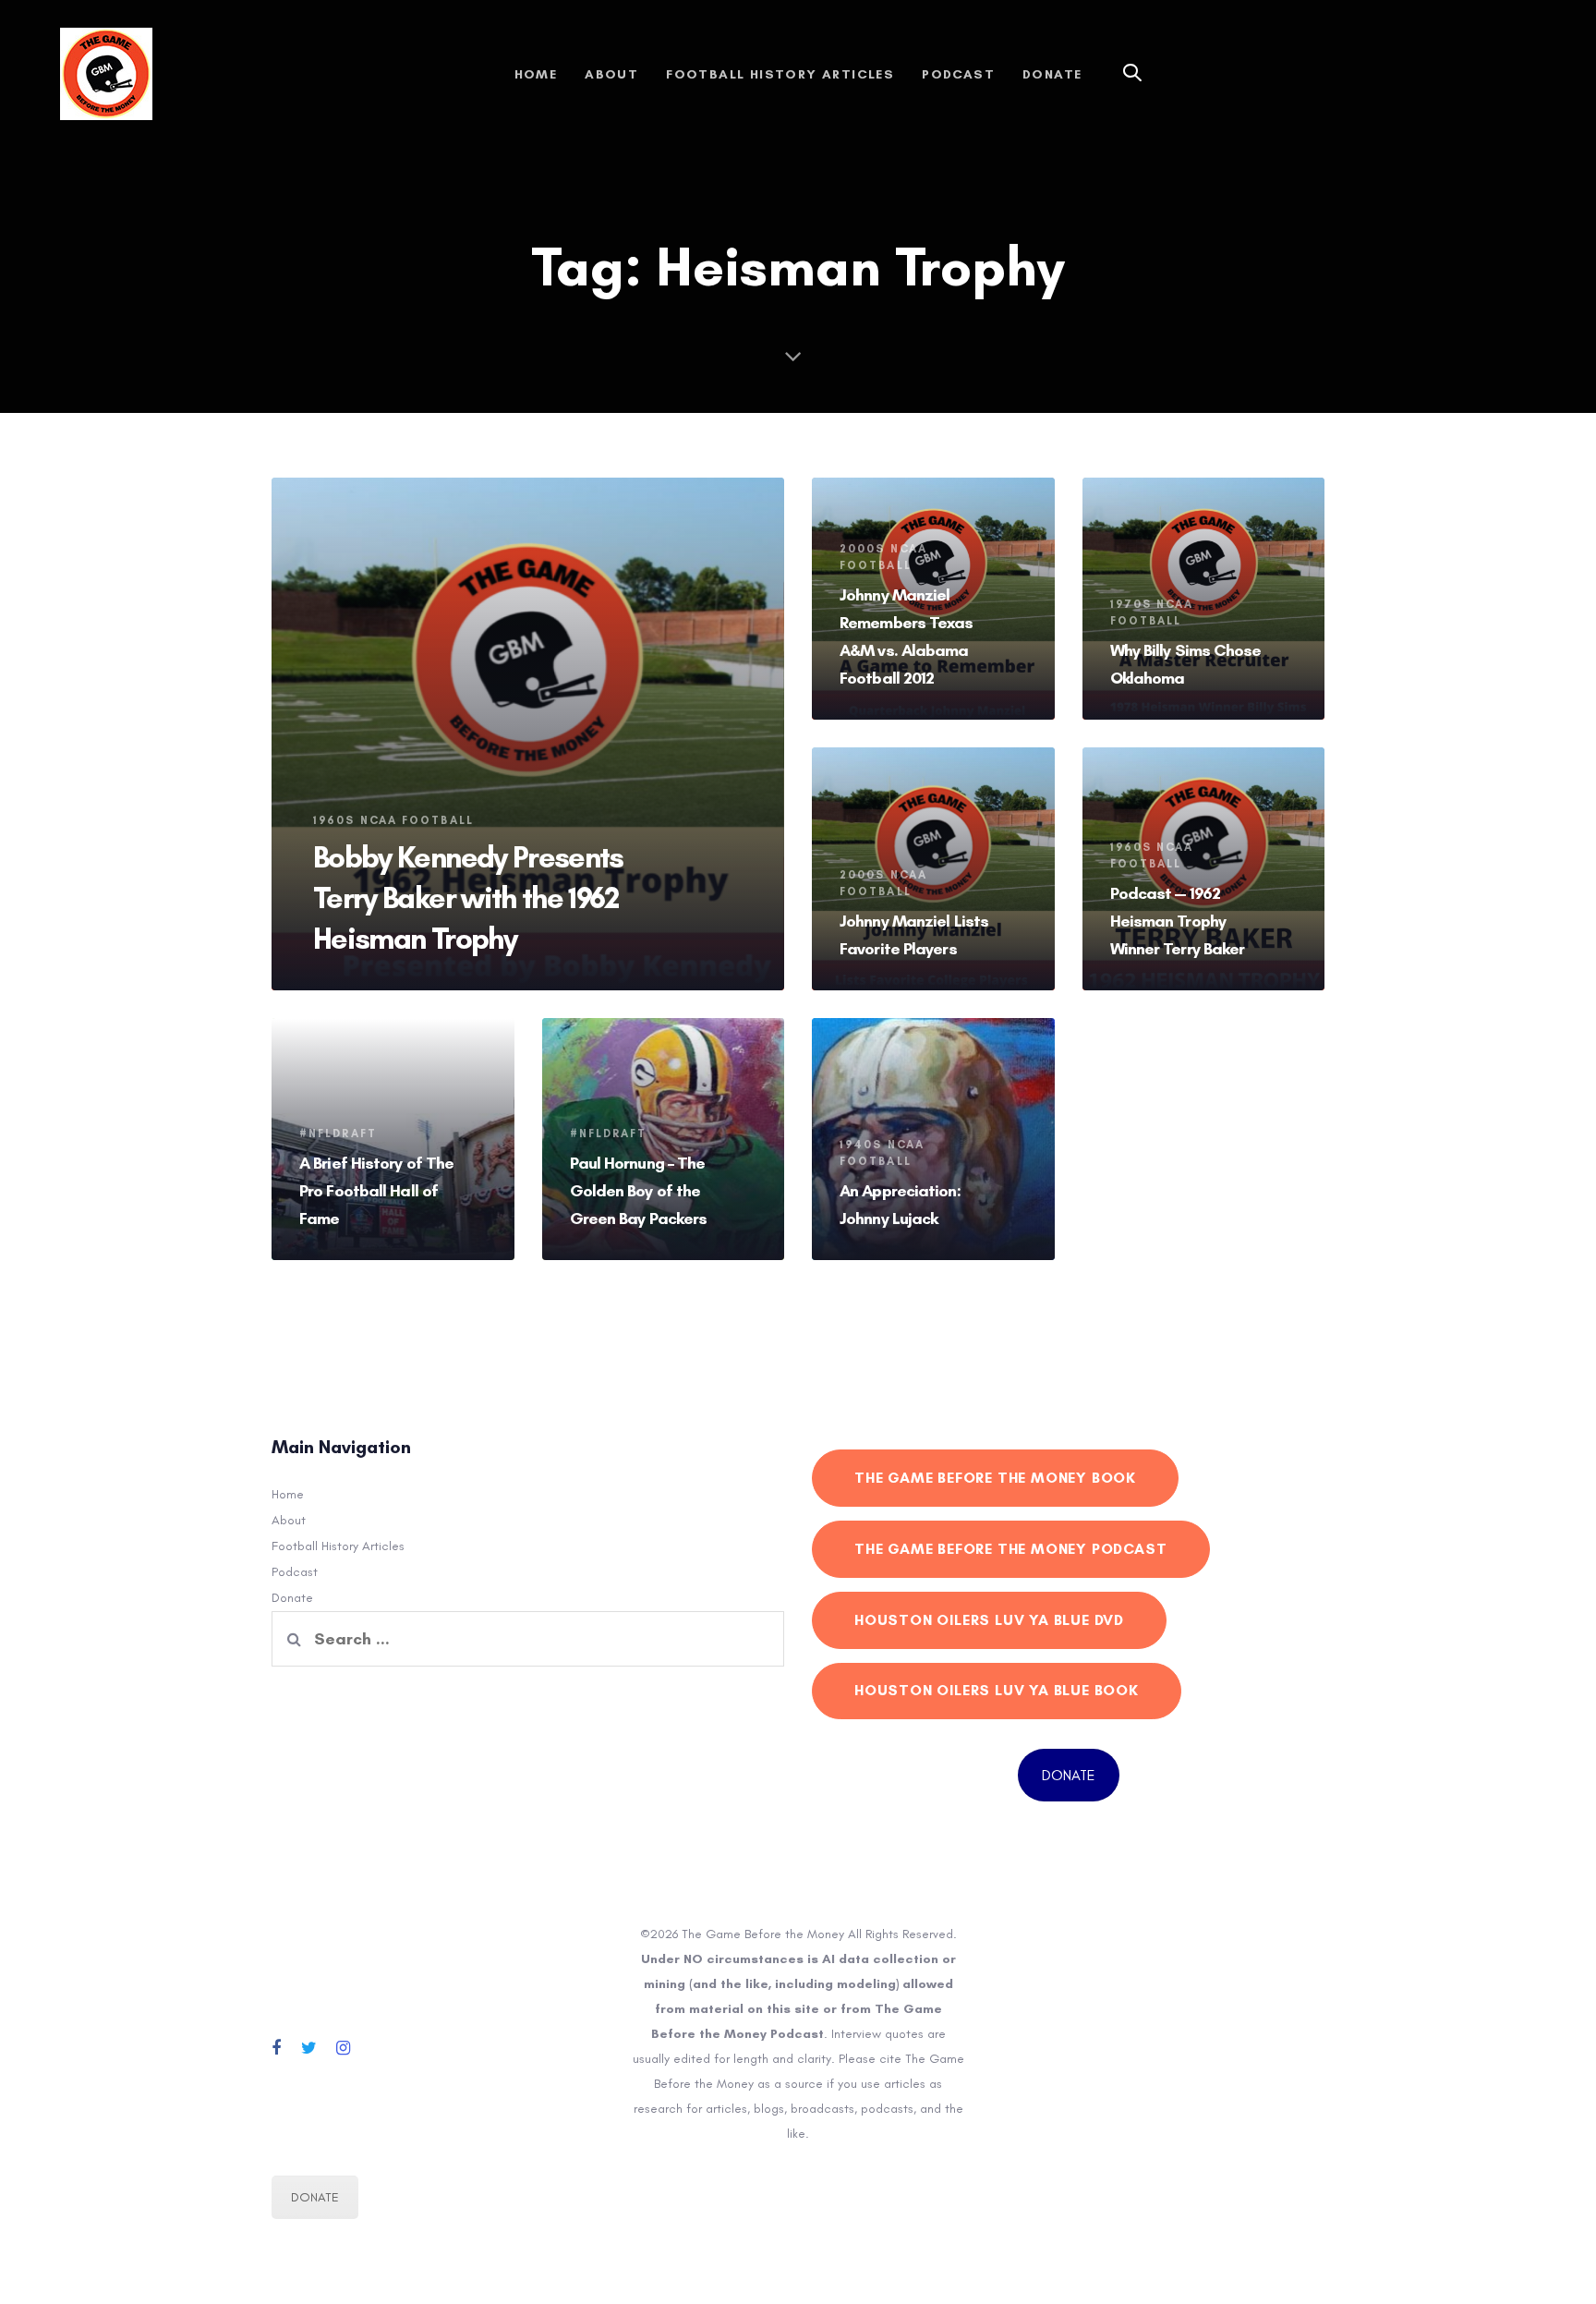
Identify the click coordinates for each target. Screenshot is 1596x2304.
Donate (292, 1598)
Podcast (295, 1572)
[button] (1132, 74)
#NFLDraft (338, 1134)
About (289, 1520)
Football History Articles (338, 1546)
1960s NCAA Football (393, 820)
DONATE (1069, 1775)
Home (288, 1494)
